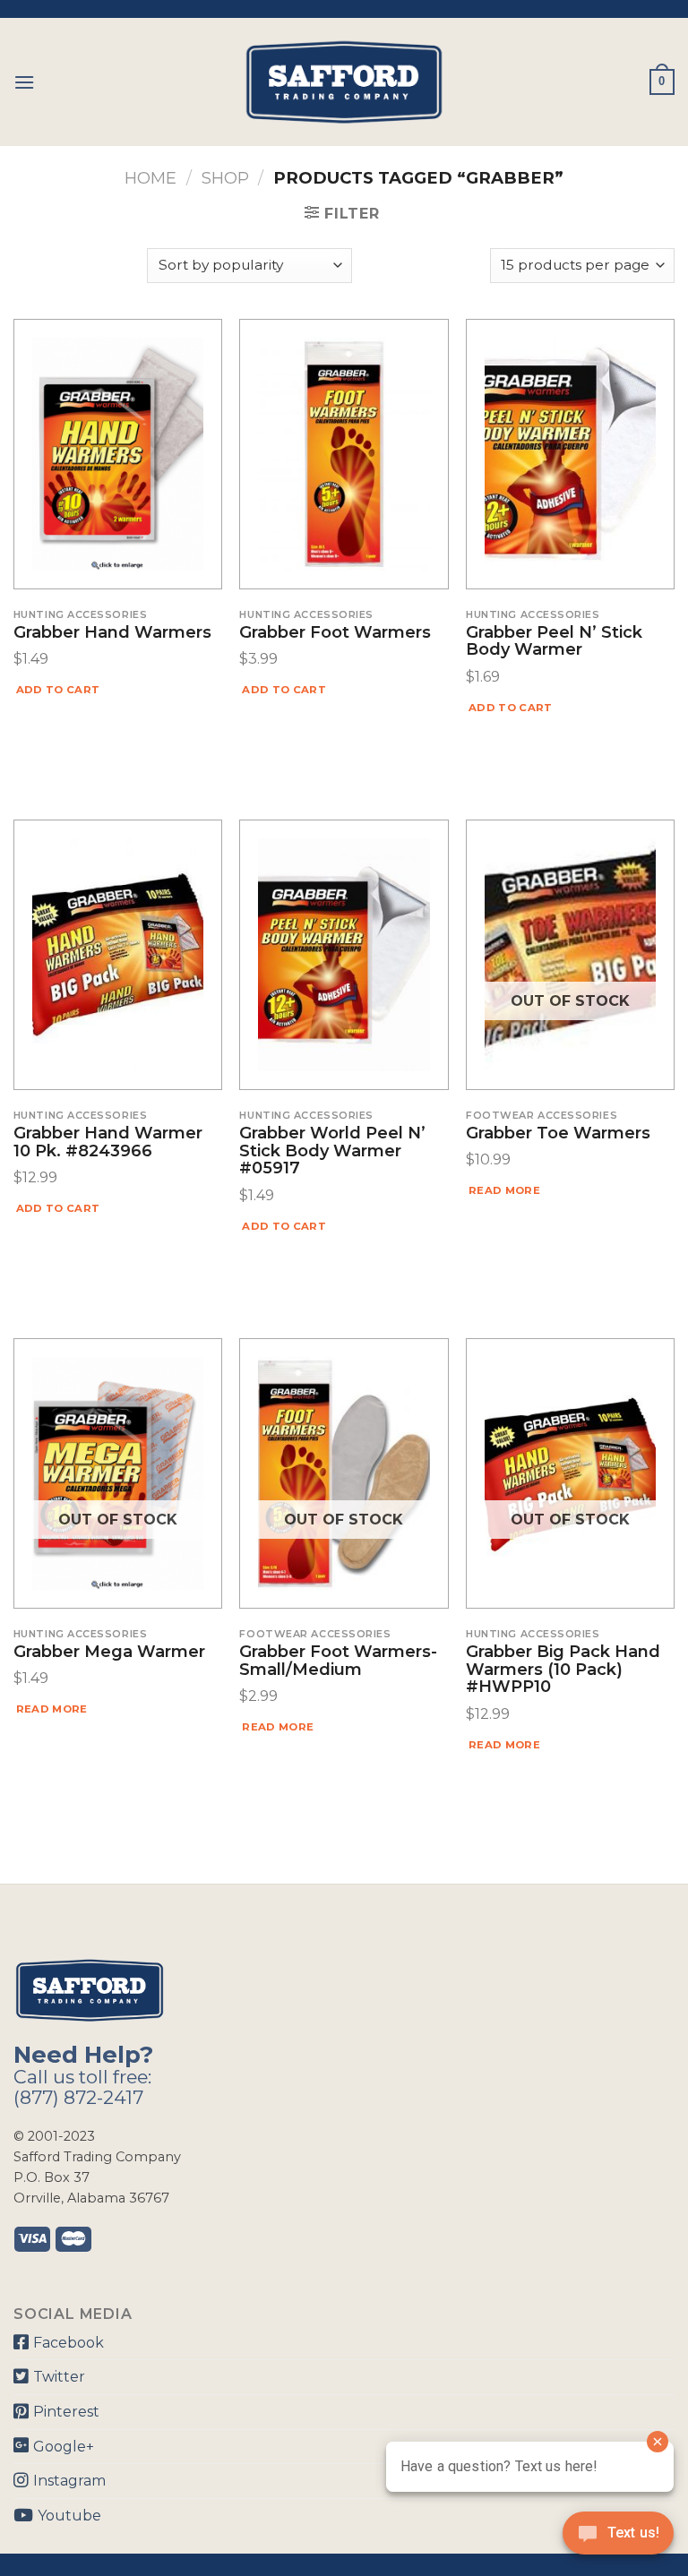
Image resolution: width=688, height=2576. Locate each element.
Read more (504, 1190)
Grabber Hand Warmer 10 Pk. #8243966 (108, 1143)
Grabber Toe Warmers (558, 1134)
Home (150, 178)
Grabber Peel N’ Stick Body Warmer (554, 642)
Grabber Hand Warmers (112, 633)
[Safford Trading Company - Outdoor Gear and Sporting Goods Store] (344, 82)
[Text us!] (618, 2538)
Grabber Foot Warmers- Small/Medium (338, 1662)
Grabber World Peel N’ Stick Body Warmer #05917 (332, 1151)
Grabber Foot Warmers (335, 633)
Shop (225, 178)
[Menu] (24, 82)
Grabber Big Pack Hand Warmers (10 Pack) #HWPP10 (563, 1670)
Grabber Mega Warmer (109, 1653)
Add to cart (58, 690)
